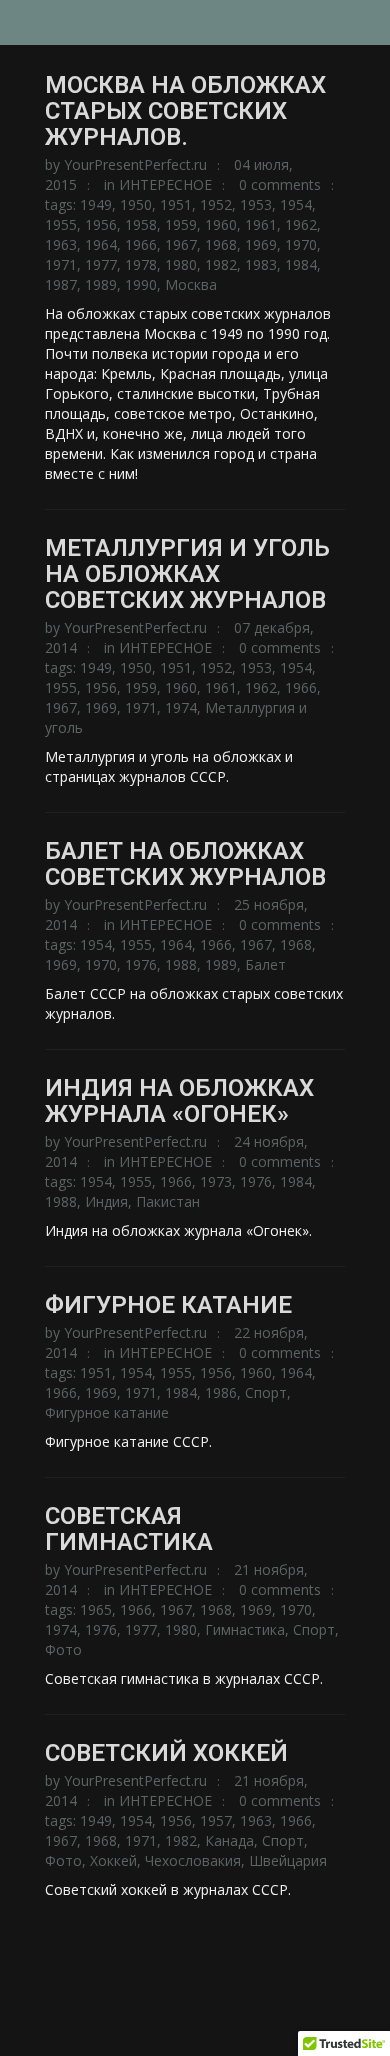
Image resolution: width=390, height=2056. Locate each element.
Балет (265, 964)
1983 (261, 264)
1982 (221, 264)
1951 (176, 204)
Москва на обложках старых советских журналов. (185, 111)
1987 (61, 284)
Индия (106, 1201)
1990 (141, 284)
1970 (301, 244)
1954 (296, 204)
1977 (101, 264)
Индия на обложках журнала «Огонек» (179, 1101)
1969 (261, 244)
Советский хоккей (166, 1753)
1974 (181, 707)
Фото (63, 1649)
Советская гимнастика (129, 1529)
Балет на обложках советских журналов (185, 864)
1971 (61, 264)
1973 (216, 1181)
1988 (181, 964)
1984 (301, 264)
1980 (181, 264)
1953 (256, 204)
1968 (221, 244)
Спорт (266, 1392)
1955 (61, 224)
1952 (216, 204)
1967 (181, 244)
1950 (136, 204)
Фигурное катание (168, 1305)
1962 (301, 224)
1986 (221, 1392)
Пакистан (168, 1201)
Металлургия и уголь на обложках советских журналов (187, 574)
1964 (101, 244)
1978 (141, 264)
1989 (101, 284)
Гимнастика (245, 1629)
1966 (141, 244)
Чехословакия (193, 1860)
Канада (229, 1840)
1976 (141, 964)
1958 (141, 224)
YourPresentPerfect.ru (135, 164)
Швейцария (288, 1860)
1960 (221, 224)
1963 (61, 244)
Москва (191, 284)
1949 (96, 204)
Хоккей (113, 1860)
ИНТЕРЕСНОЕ (165, 184)
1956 (101, 224)
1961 (261, 224)
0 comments (280, 184)
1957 (216, 1820)
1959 (181, 224)
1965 (96, 1609)
